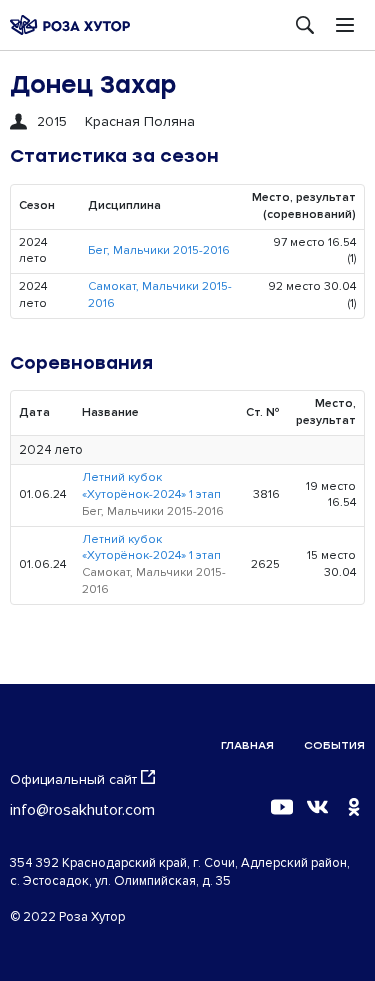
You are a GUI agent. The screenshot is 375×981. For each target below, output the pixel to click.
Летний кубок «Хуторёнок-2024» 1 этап (151, 486)
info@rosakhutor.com (82, 810)
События (334, 745)
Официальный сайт (73, 779)
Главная (247, 745)
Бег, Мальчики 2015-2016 (159, 250)
